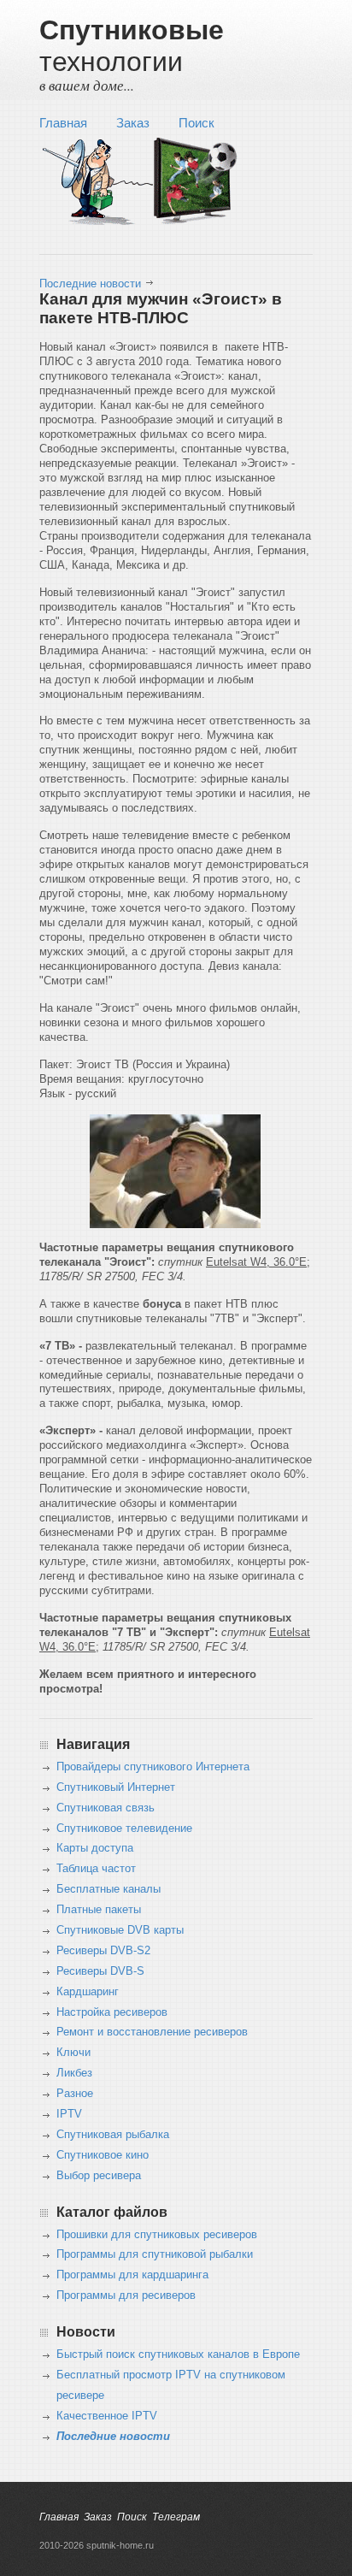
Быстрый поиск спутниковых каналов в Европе (178, 2354)
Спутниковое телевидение (124, 1829)
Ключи (73, 2053)
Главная (63, 123)
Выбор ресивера (99, 2176)
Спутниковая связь (106, 1808)
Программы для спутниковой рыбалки (155, 2254)
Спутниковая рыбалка (113, 2135)
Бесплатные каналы (109, 1889)
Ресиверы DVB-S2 (103, 1951)
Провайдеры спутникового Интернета (153, 1767)
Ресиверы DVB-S (100, 1971)
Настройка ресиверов (112, 2012)
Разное (75, 2094)
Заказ (133, 123)
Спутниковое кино (103, 2155)
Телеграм (176, 2517)
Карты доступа (95, 1848)
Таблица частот (96, 1869)
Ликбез (74, 2073)
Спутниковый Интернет (116, 1787)
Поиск (197, 123)
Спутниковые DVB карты (120, 1930)
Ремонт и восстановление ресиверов (152, 2032)
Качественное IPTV (107, 2416)
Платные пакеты (99, 1910)
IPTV (69, 2114)
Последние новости (90, 284)
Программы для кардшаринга (132, 2275)
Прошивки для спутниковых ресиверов (157, 2235)
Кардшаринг (88, 1992)
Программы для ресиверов (126, 2295)
